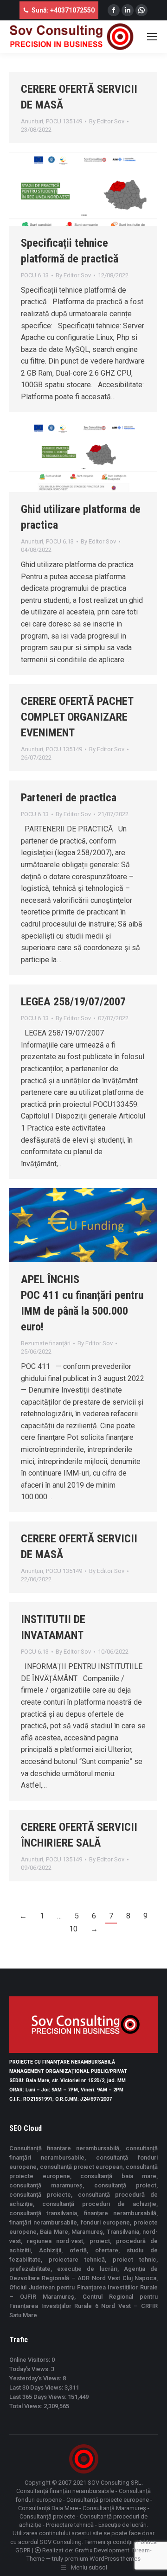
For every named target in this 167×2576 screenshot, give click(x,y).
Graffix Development (102, 2550)
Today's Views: (30, 2369)
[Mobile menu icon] (152, 37)
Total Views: (26, 2406)
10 (73, 1929)
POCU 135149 (64, 121)
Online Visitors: (30, 2360)
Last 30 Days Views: (37, 2387)
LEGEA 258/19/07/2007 (73, 1002)
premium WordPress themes (103, 2559)
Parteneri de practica (69, 798)
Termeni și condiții (109, 2542)
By (107, 121)
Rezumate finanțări (46, 1343)
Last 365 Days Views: (39, 2397)
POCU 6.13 (35, 275)
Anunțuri (32, 121)
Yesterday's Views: (36, 2378)
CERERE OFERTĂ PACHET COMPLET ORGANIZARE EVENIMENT (77, 717)
